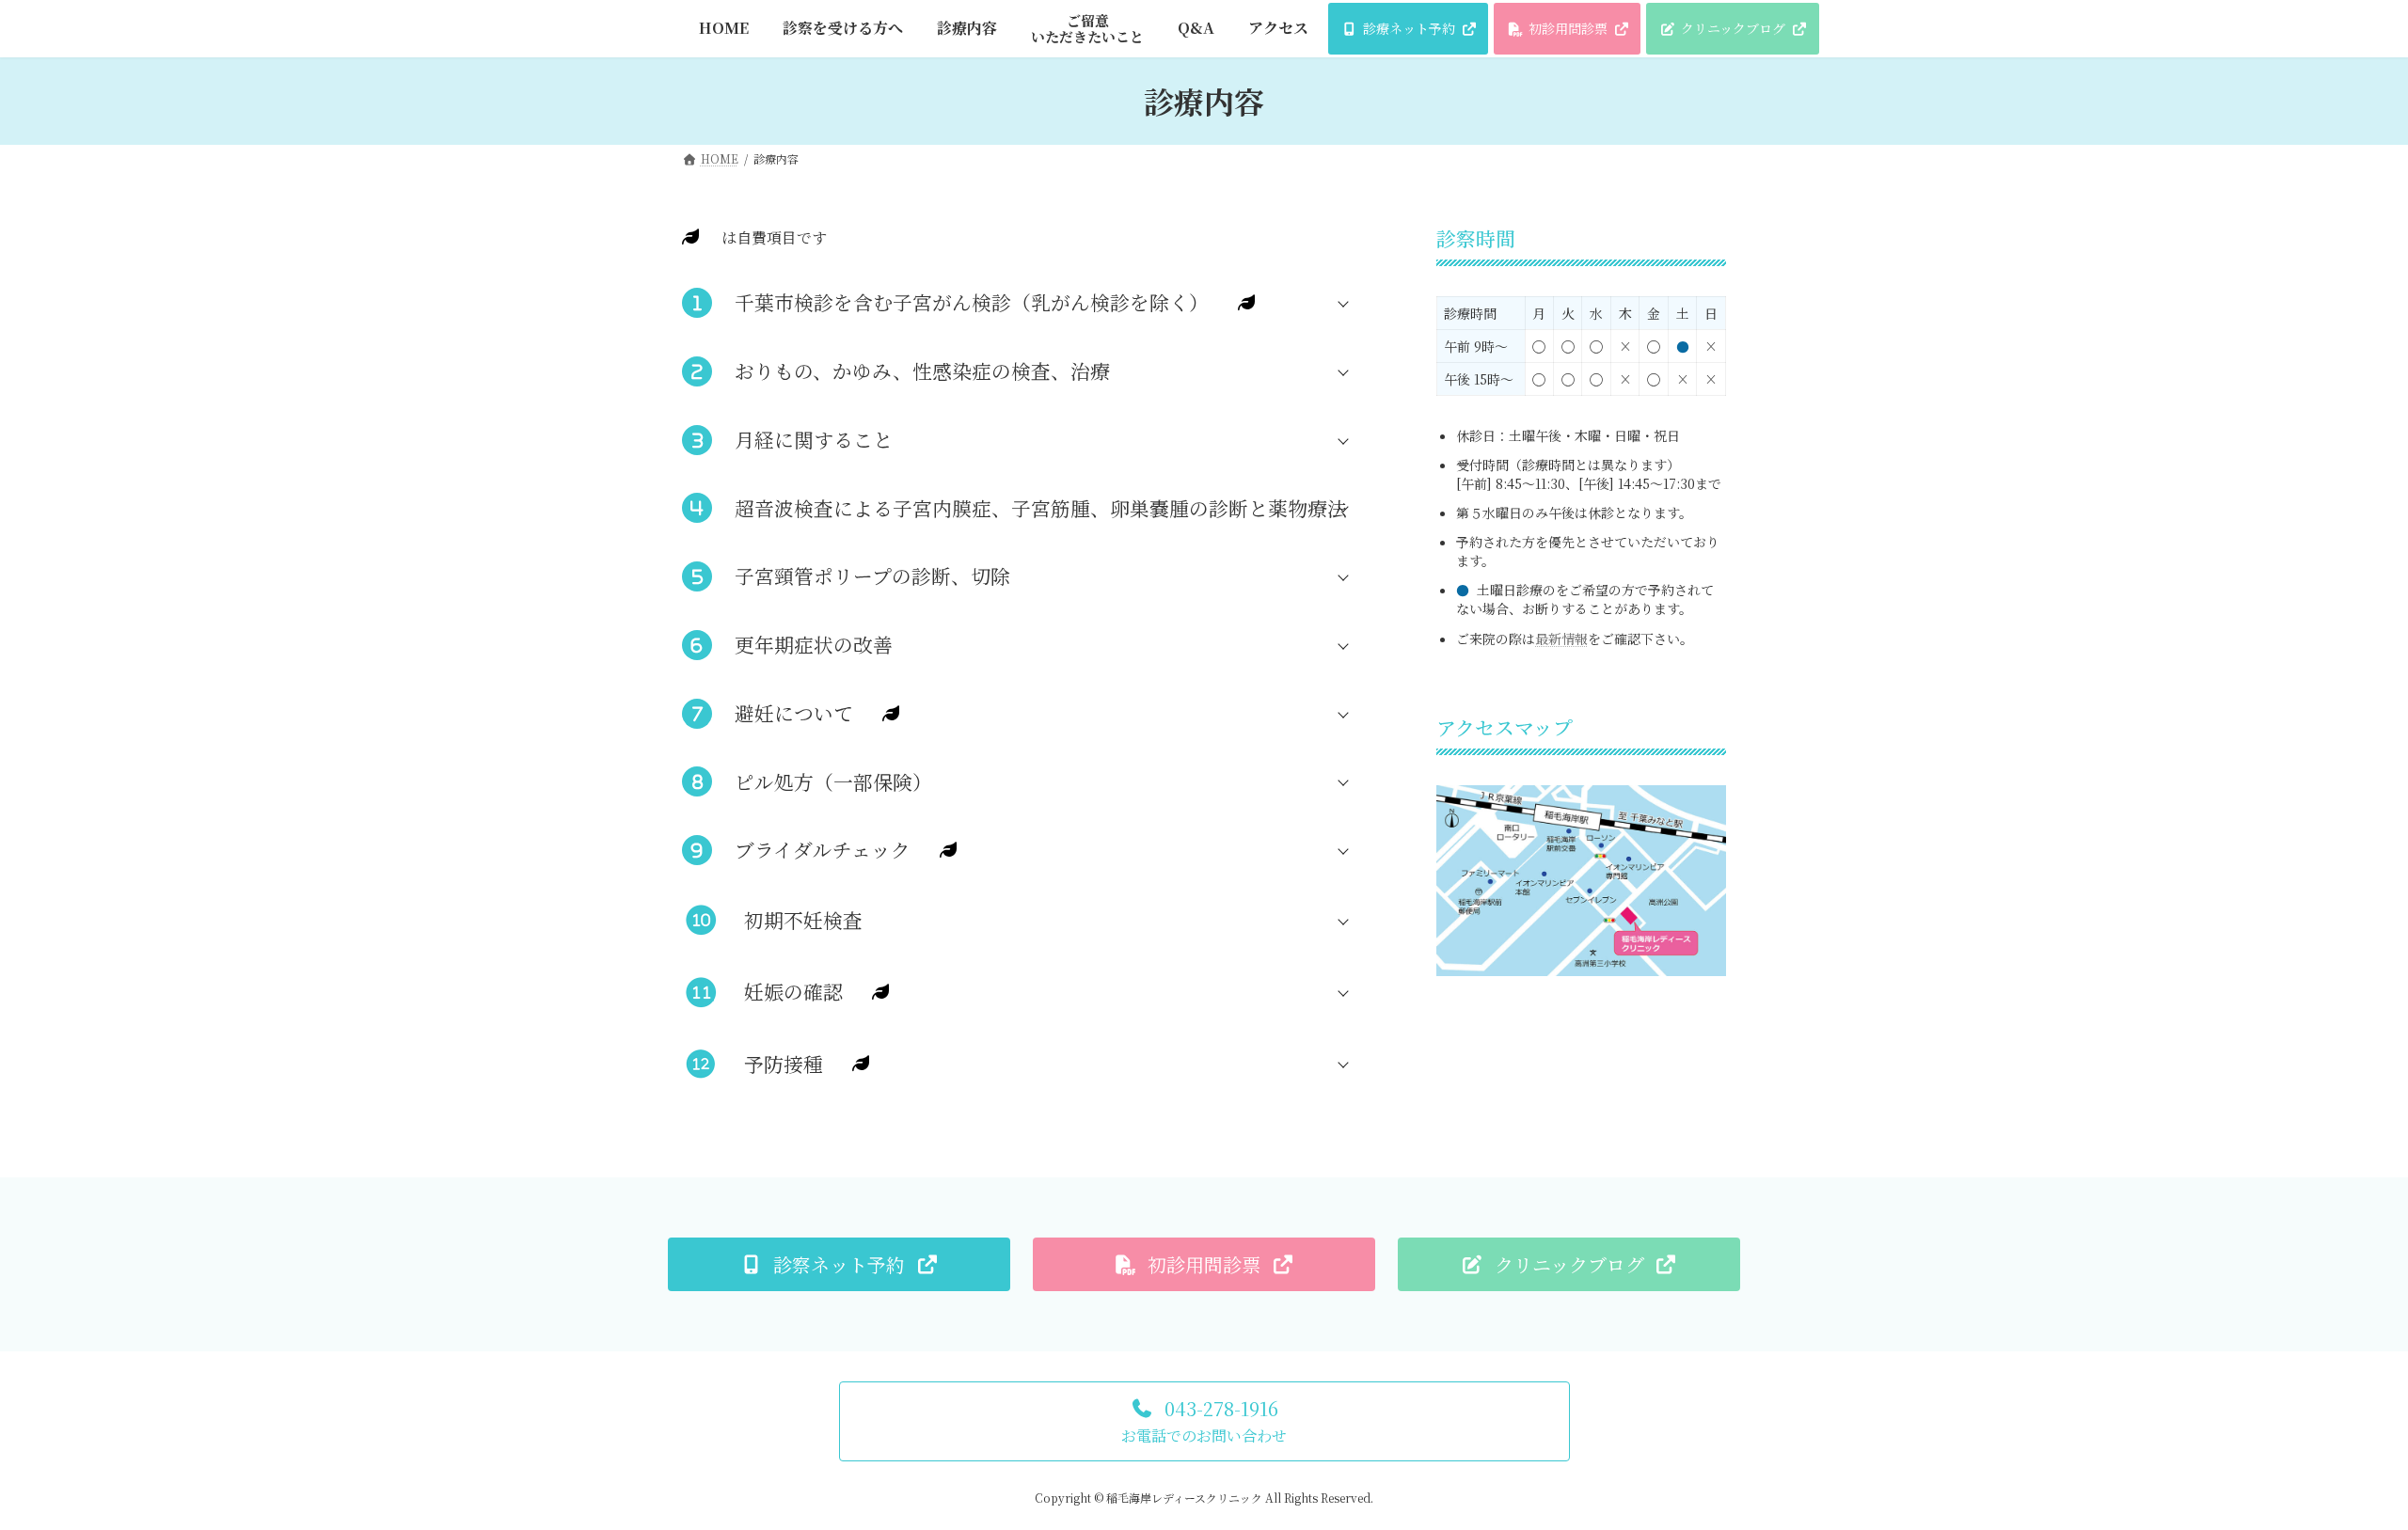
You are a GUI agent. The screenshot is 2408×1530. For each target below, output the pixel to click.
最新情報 (1561, 638)
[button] (1030, 302)
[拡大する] (1702, 809)
